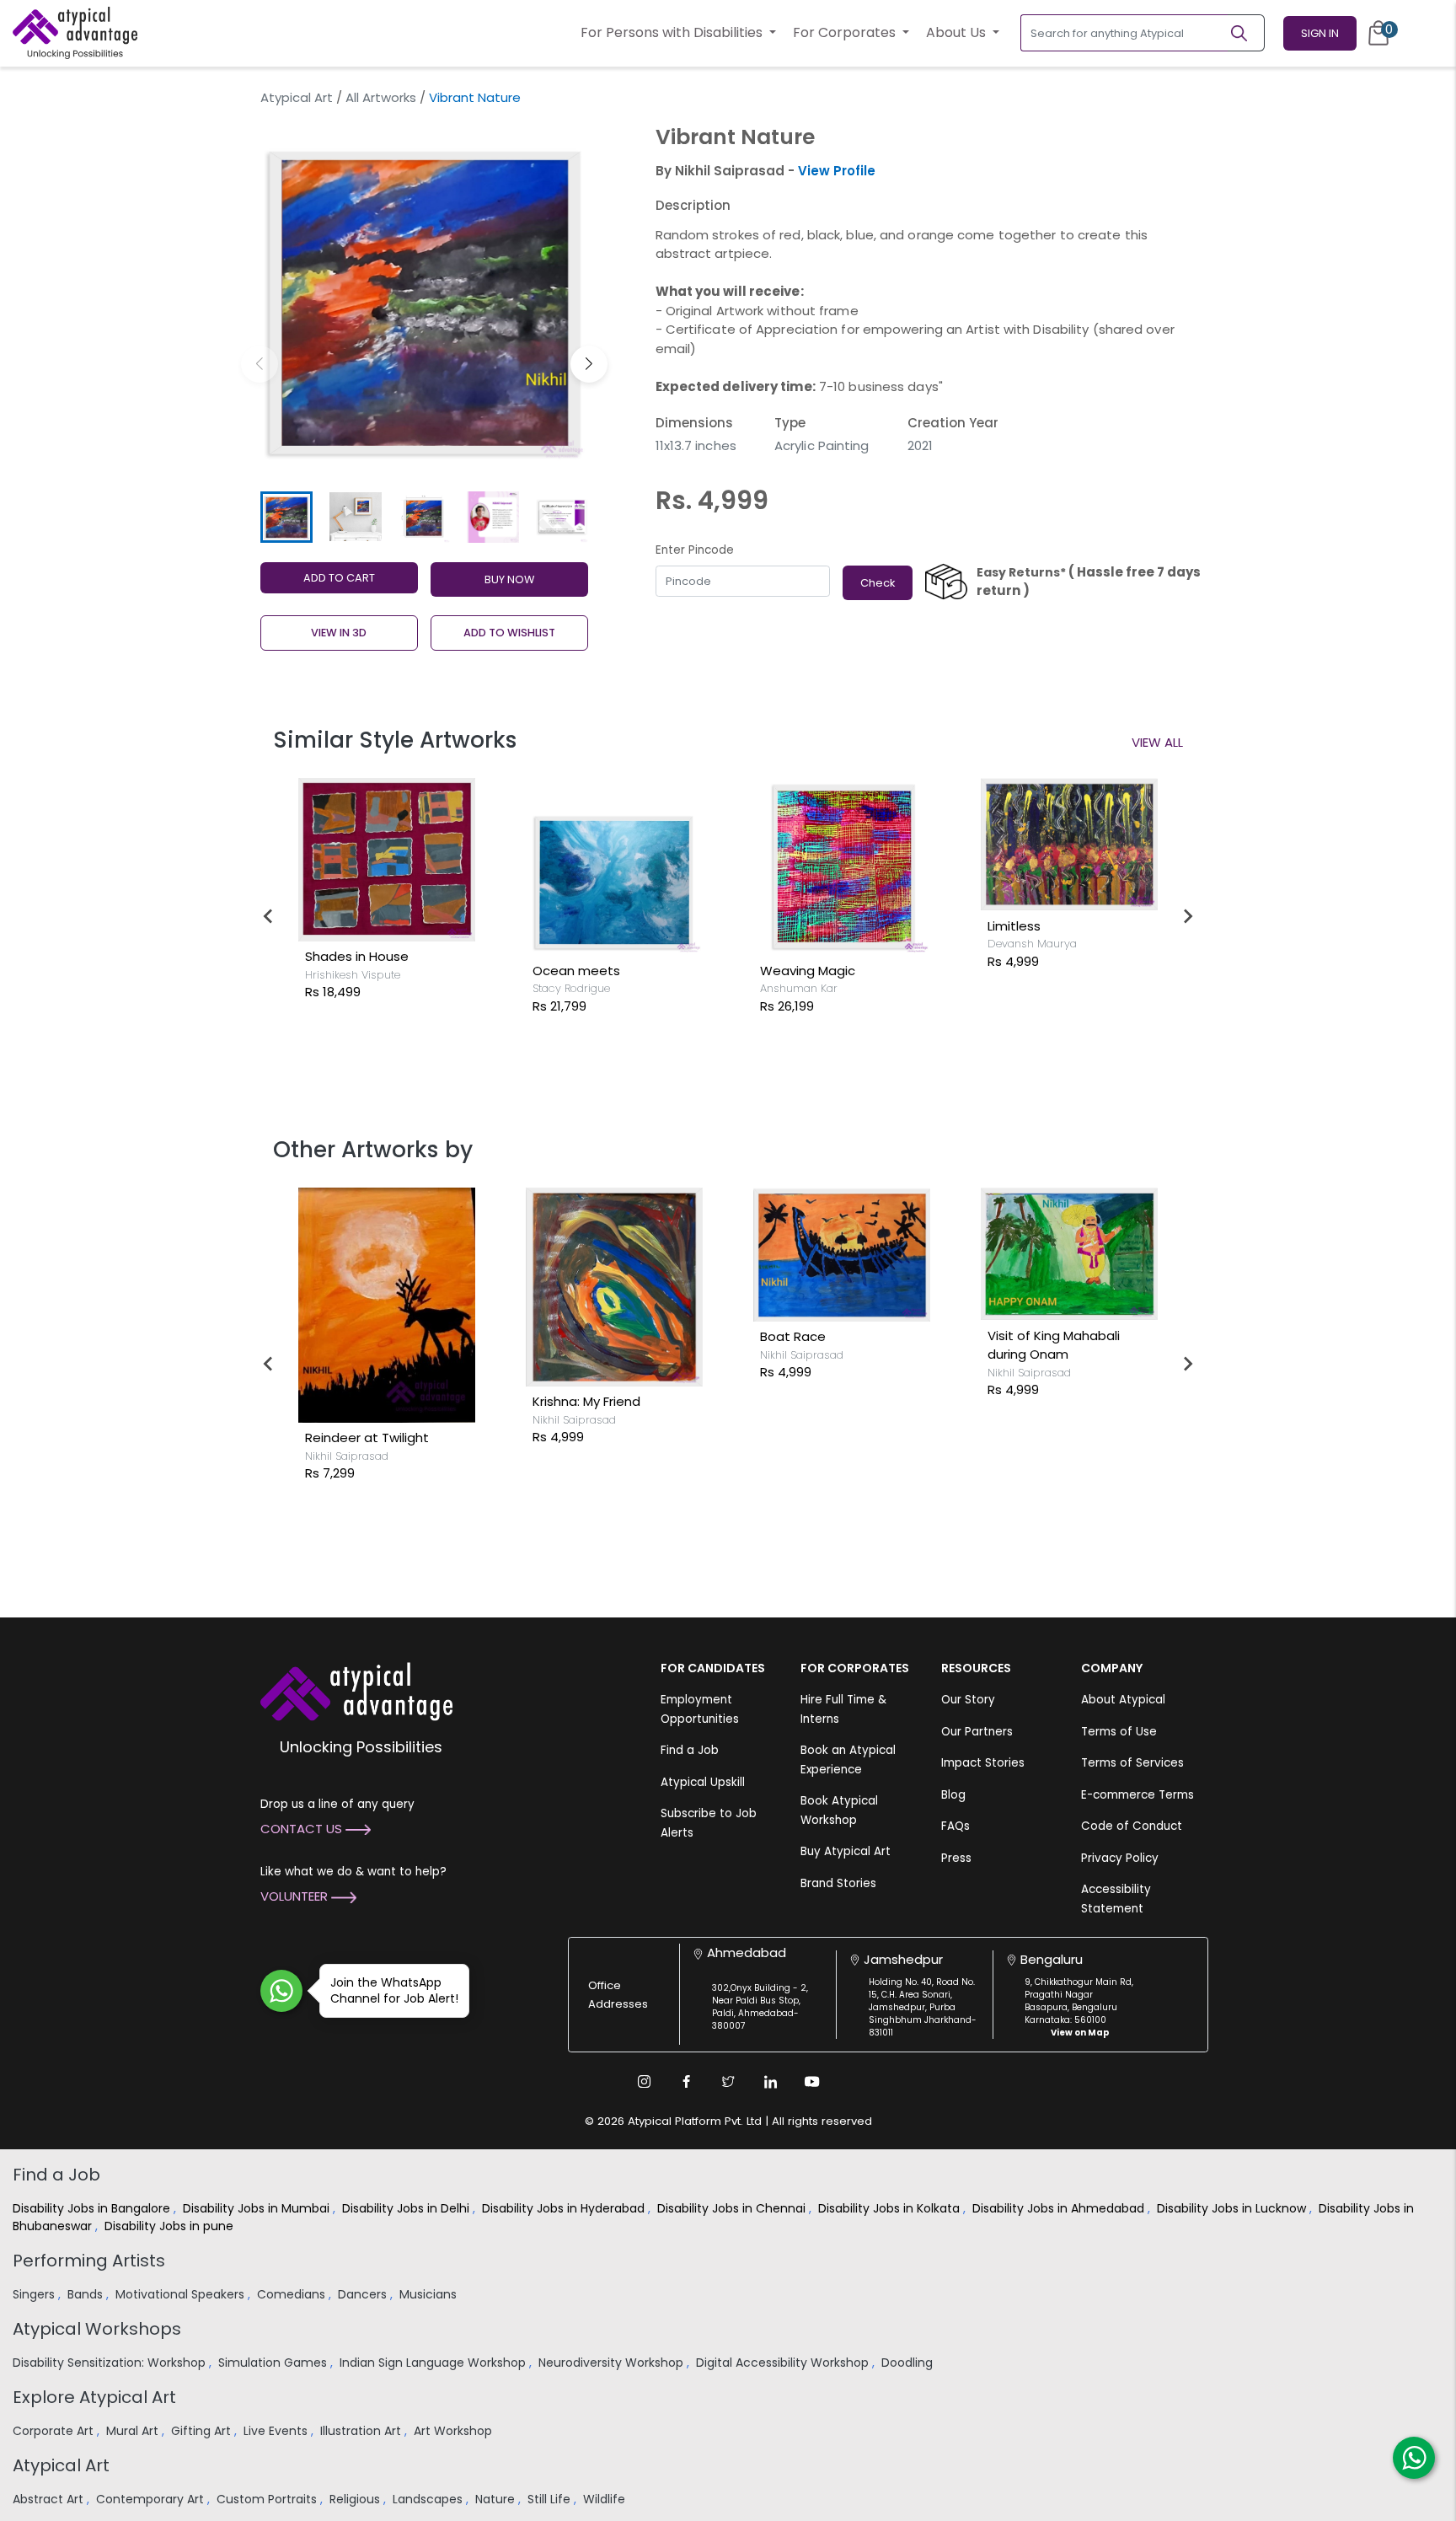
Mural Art (134, 2431)
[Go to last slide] (269, 916)
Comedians (293, 2294)
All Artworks (381, 97)
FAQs (955, 1826)
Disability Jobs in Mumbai (258, 2208)
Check (878, 583)
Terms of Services (1132, 1763)
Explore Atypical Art (94, 2397)
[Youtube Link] (812, 2082)
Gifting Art (203, 2431)
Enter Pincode (695, 550)
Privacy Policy (1120, 1858)
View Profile (837, 171)
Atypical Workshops (97, 2329)
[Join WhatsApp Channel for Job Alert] (281, 1991)
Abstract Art (50, 2499)
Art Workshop (455, 2431)
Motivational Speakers (182, 2294)
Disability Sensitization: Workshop (111, 2363)
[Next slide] (1187, 916)
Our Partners (977, 1732)
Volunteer (296, 1896)
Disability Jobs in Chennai (733, 2208)
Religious (356, 2499)
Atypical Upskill (703, 1782)
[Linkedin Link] (770, 2082)
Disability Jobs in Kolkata (891, 2208)
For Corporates (846, 32)
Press (956, 1858)
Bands (87, 2294)
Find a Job (690, 1750)
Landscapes (429, 2499)
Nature (497, 2499)
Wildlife (606, 2499)
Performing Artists (89, 2261)
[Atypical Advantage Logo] (356, 1690)
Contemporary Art (152, 2499)
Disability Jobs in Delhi (407, 2208)
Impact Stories (983, 1763)
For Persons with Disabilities (673, 32)
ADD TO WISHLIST (509, 633)
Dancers (364, 2294)
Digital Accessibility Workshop (784, 2363)
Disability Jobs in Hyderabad (565, 2208)
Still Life (551, 2499)
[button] (589, 364)
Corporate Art (55, 2431)
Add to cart (339, 578)
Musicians (430, 2294)
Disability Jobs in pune (171, 2226)
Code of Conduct (1132, 1826)
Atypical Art (297, 97)
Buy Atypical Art (846, 1851)
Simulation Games (274, 2363)
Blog (953, 1795)
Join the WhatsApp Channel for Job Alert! (394, 1990)
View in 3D (339, 633)
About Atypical (1123, 1700)
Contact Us (303, 1829)
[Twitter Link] (728, 2082)
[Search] (1246, 33)
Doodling (909, 2363)
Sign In (1320, 33)
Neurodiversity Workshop (613, 2363)
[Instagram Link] (644, 2082)
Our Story (968, 1700)
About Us (958, 32)
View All (1157, 742)
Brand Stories (838, 1883)
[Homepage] (75, 33)
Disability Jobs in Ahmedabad (1060, 2208)
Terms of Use (1119, 1732)
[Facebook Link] (686, 2082)
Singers (35, 2294)
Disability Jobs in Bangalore (93, 2208)
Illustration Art (362, 2431)
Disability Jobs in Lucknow (1233, 2208)
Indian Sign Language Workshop (434, 2363)
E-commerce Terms (1137, 1795)
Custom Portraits (268, 2499)
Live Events (277, 2431)
